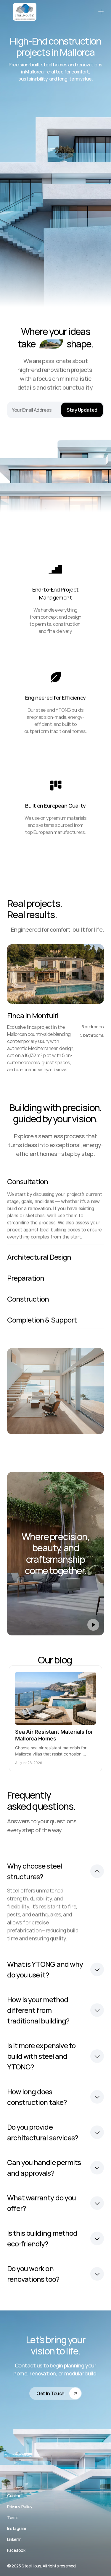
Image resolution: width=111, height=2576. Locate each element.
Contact (15, 2496)
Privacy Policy (20, 2507)
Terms (13, 2517)
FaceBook (16, 2550)
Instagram (16, 2528)
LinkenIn (14, 2539)
